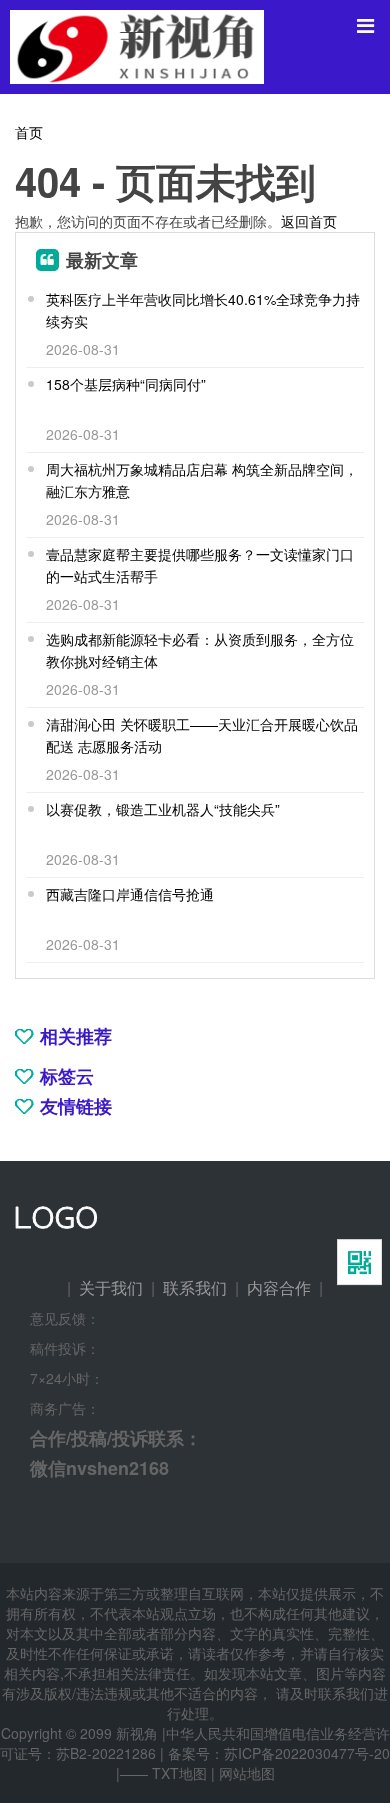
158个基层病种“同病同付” (126, 384)
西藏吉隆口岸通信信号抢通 (130, 894)
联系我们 (195, 1287)
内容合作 (279, 1287)
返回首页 (309, 221)
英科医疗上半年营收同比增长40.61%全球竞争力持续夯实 (203, 310)
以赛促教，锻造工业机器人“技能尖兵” (163, 809)
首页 (29, 132)
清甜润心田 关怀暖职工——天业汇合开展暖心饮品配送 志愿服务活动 (202, 735)
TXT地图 (179, 1773)
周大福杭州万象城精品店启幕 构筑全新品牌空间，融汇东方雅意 (202, 480)
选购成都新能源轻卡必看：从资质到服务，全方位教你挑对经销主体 (200, 650)
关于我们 (111, 1287)
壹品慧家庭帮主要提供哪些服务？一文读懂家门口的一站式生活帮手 (200, 565)
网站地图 (247, 1773)
